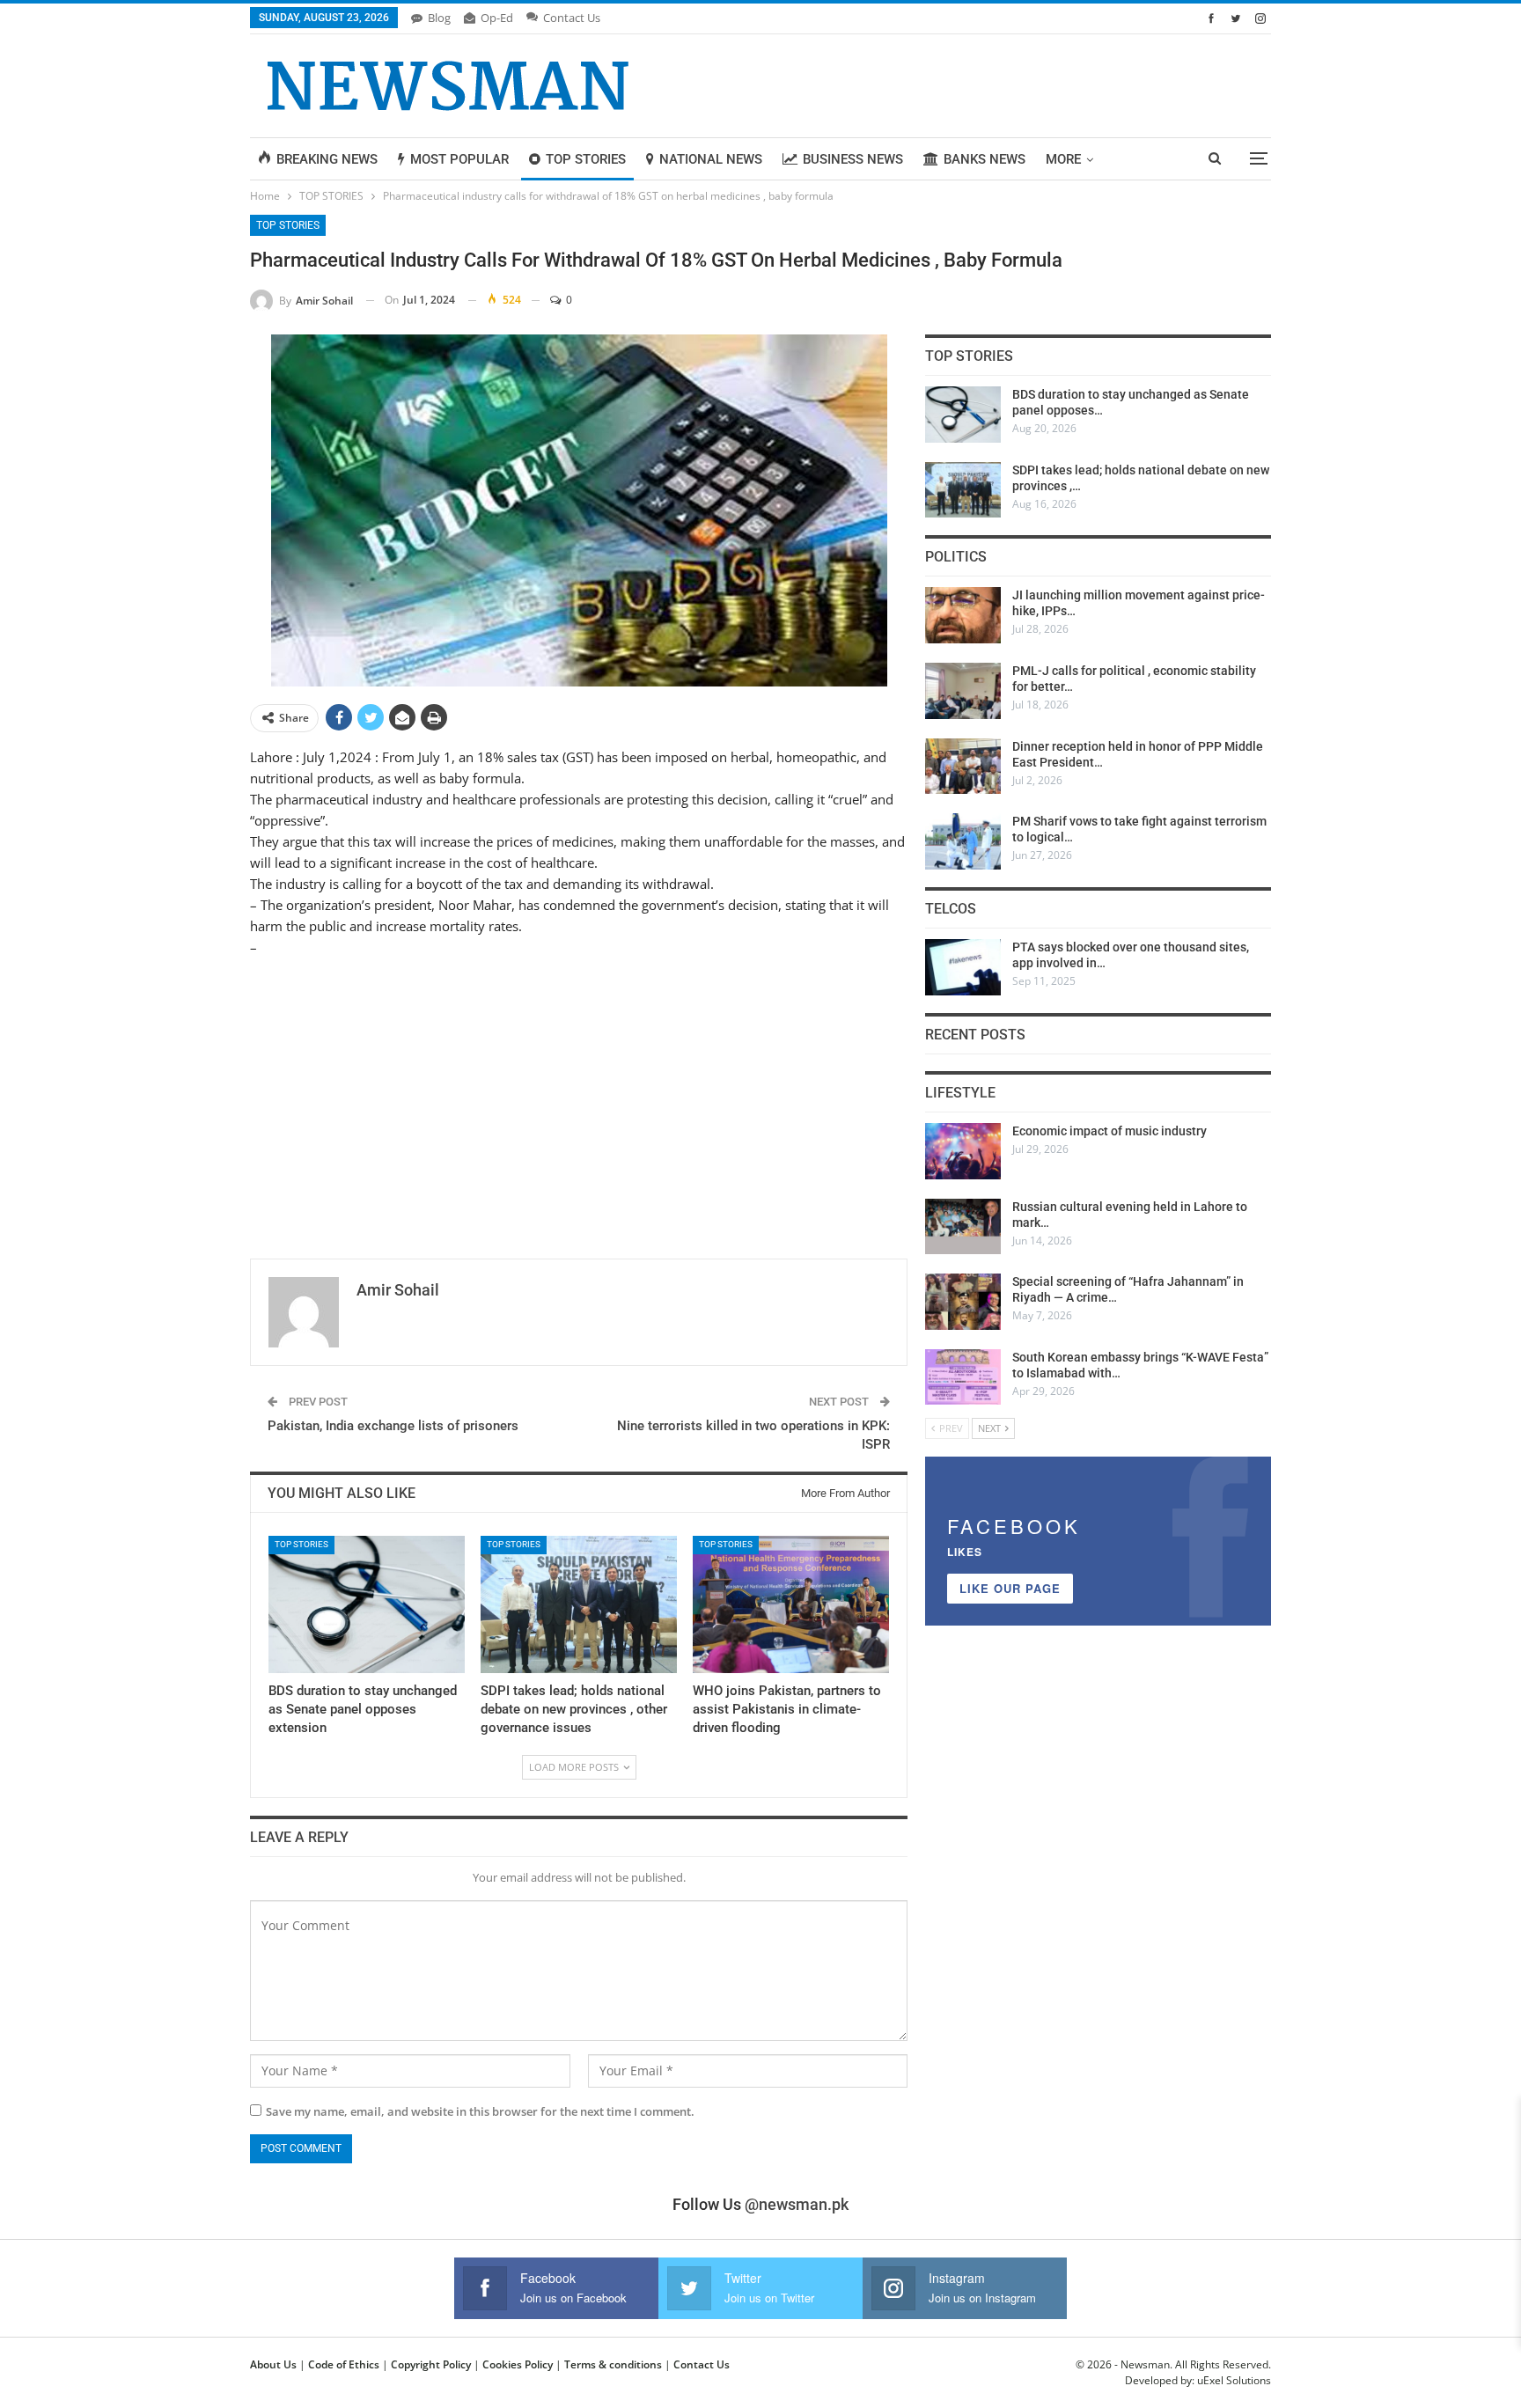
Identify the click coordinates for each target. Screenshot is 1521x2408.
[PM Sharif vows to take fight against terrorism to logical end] (963, 841)
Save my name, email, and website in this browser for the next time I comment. (480, 2111)
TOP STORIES (586, 159)
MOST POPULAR (459, 159)
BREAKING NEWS (327, 159)
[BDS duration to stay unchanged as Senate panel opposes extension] (367, 1604)
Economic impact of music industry (1110, 1131)
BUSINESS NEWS (853, 159)
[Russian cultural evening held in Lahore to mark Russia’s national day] (963, 1227)
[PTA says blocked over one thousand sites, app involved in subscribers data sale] (963, 967)
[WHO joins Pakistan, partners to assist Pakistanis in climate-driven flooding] (791, 1604)
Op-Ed (497, 18)
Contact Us (572, 18)
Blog (439, 18)
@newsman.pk (797, 2204)
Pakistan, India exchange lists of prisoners (393, 1426)
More (1063, 159)
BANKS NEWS (985, 159)
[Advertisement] (579, 1098)
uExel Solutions (1234, 2380)
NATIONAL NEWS (711, 159)
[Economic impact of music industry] (963, 1151)
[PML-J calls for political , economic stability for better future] (963, 691)
